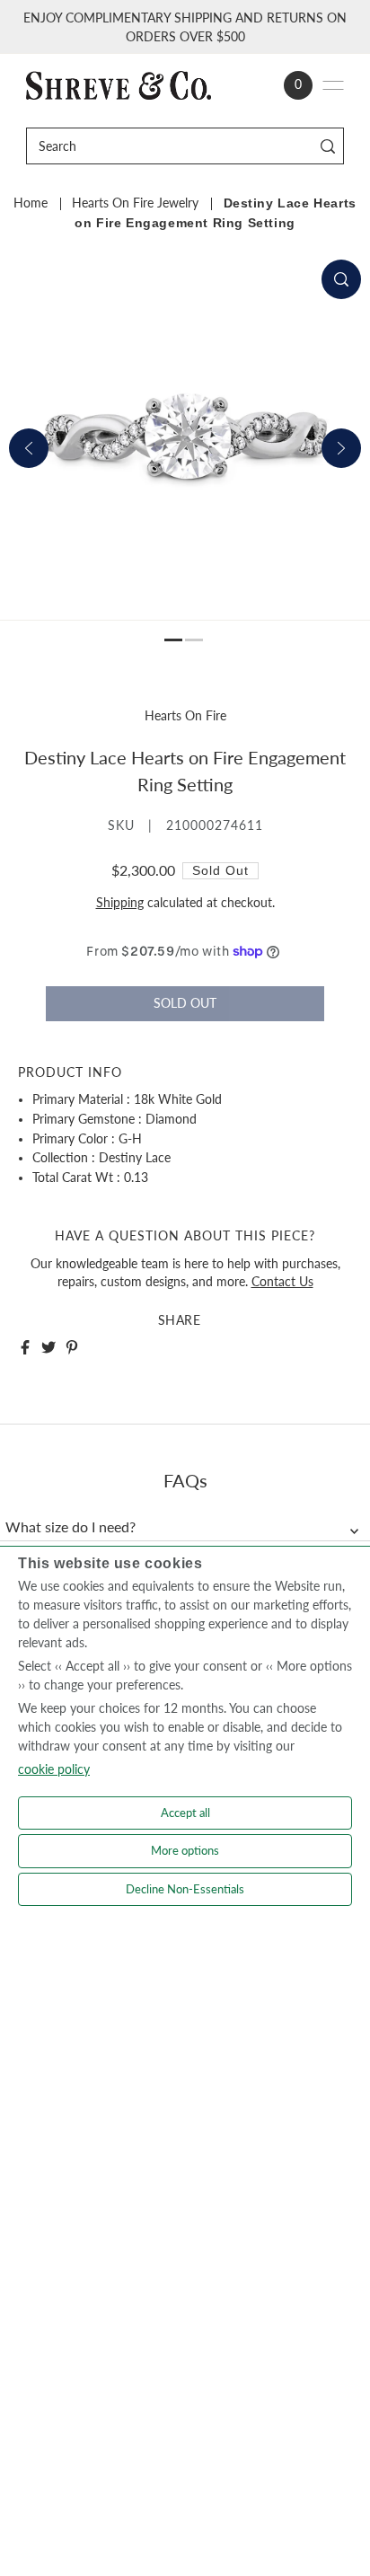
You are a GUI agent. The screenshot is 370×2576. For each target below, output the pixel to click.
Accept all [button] (185, 1813)
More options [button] (185, 1850)
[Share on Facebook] (25, 1347)
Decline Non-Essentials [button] (185, 1889)
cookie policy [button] (54, 1769)
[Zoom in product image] (341, 279)
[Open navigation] (333, 85)
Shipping (120, 903)
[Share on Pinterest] (72, 1347)
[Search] (327, 146)
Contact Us (282, 1282)
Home (31, 203)
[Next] (341, 448)
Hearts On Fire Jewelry (135, 203)
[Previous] (29, 448)
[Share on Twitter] (48, 1347)
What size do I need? (70, 1527)
